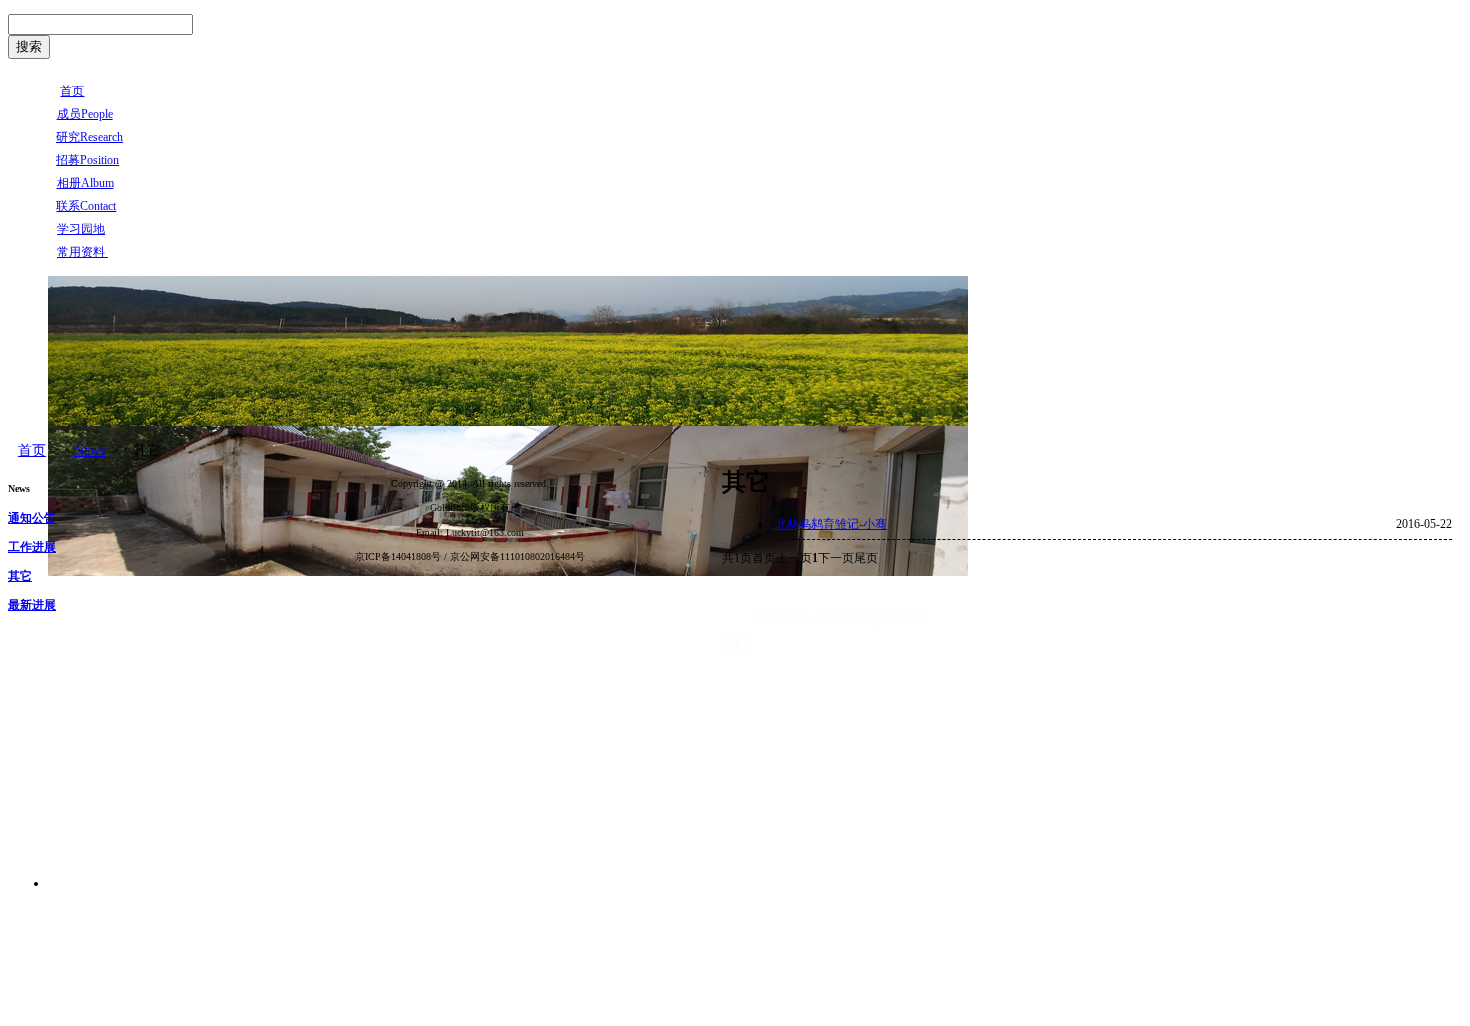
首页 (32, 450)
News (89, 450)
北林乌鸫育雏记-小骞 (829, 524)
